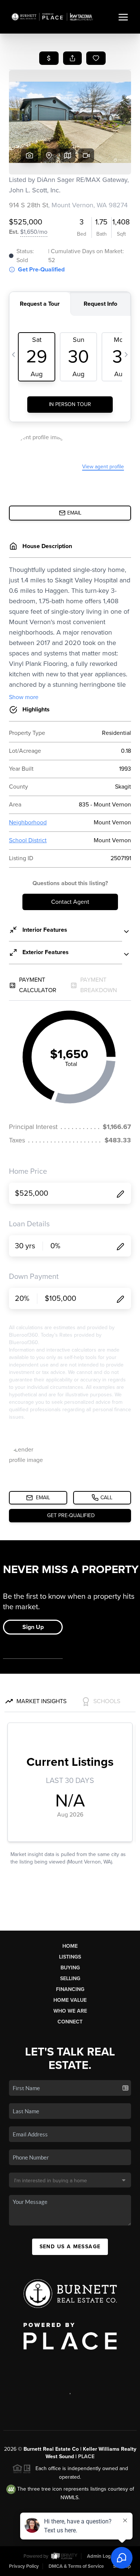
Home (70, 1946)
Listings (70, 1957)
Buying (70, 1968)
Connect (70, 2022)
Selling (70, 1979)
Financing (70, 1989)
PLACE (86, 2457)
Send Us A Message (70, 2247)
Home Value (70, 2000)
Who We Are (70, 2011)
